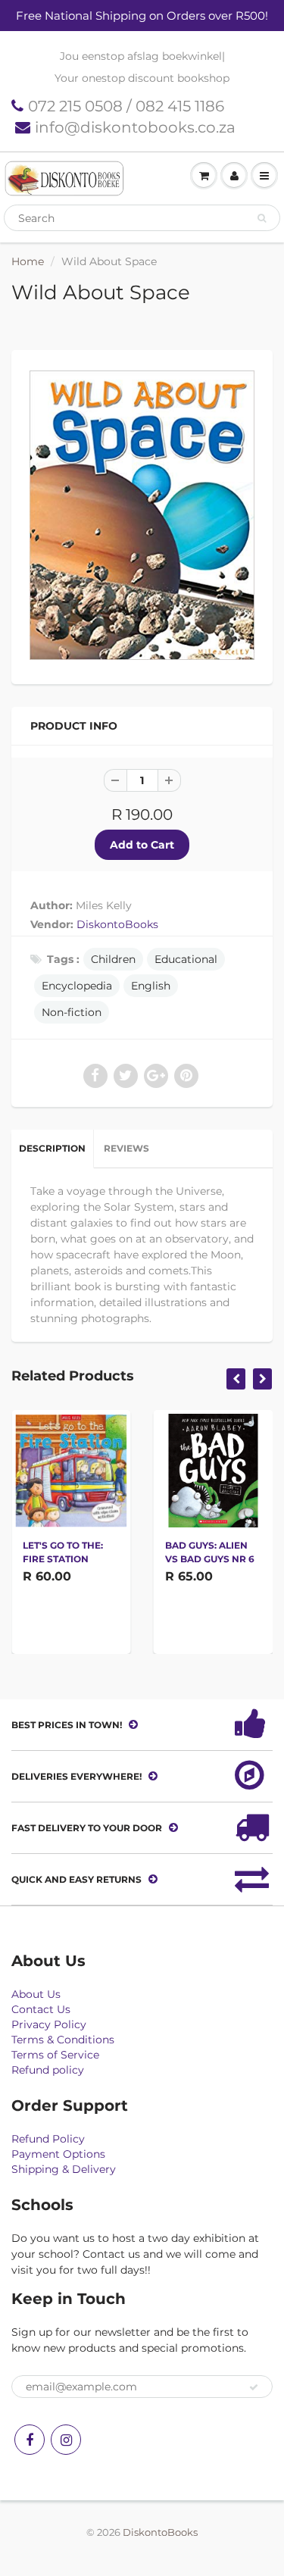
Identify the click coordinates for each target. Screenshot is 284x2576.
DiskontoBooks (117, 924)
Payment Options (58, 2154)
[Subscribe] (254, 2387)
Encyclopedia (77, 986)
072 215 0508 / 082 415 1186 (126, 106)
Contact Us (41, 2009)
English (151, 986)
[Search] (262, 218)
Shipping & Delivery (64, 2169)
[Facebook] (30, 2440)
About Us (36, 1994)
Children (113, 959)
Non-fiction (72, 1012)
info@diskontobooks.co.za (135, 127)
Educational (186, 959)
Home (28, 261)
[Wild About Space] (142, 515)
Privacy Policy (49, 2024)
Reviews (126, 1148)
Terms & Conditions (63, 2040)
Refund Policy (48, 2139)
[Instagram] (66, 2440)
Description (52, 1148)
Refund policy (48, 2070)
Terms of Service (55, 2055)
